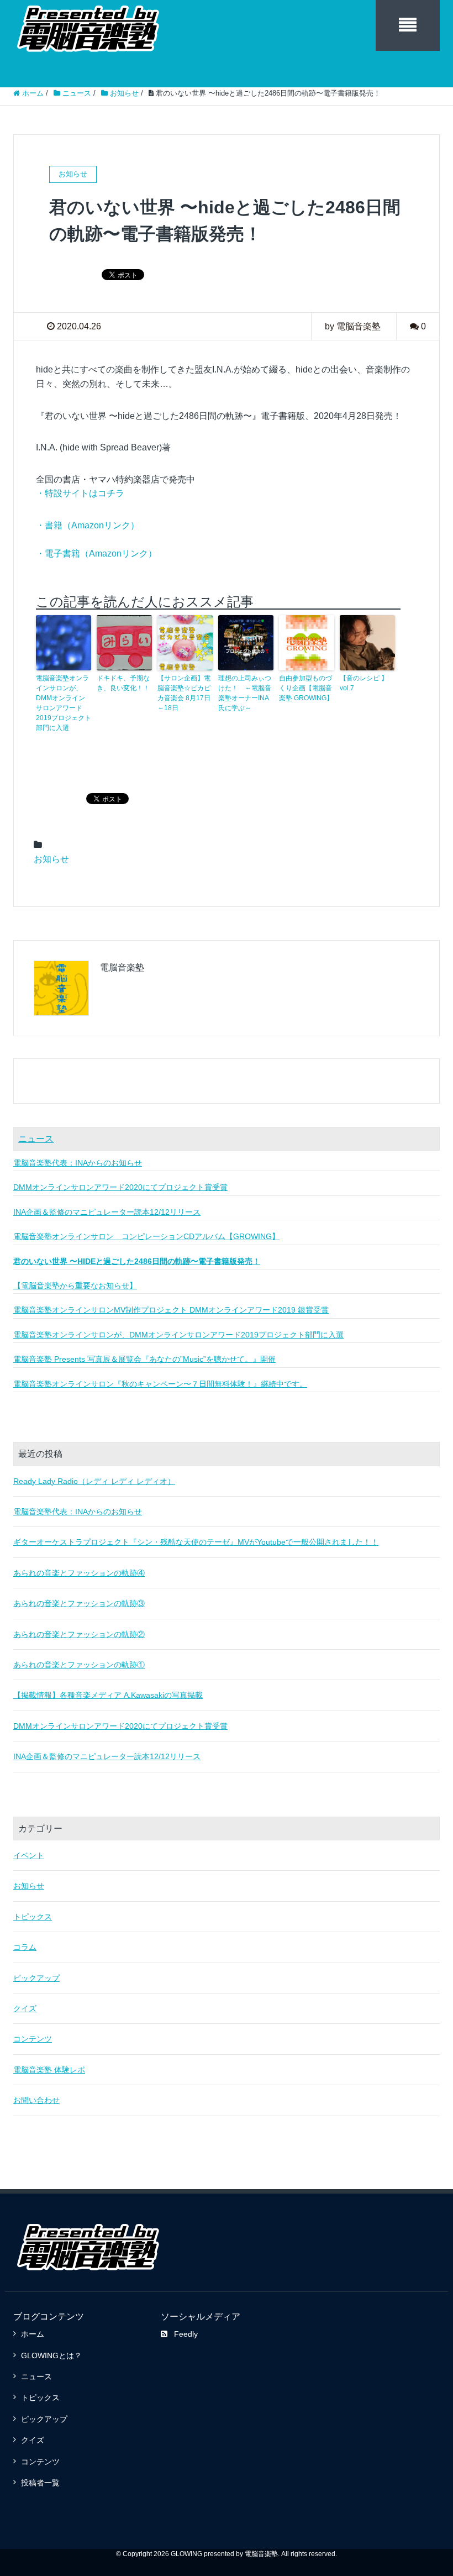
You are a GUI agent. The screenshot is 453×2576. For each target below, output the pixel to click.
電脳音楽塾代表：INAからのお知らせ (78, 1163)
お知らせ (51, 859)
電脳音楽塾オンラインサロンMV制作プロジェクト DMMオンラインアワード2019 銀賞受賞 (171, 1310)
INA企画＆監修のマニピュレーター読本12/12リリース (107, 1212)
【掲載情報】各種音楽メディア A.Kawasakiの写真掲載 (108, 1695)
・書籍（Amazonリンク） (88, 525)
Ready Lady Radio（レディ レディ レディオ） (94, 1481)
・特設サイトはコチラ (80, 493)
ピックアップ (36, 1978)
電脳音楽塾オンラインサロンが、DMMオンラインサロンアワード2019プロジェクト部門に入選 (64, 703)
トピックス (33, 1917)
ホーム (33, 2334)
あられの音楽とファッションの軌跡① (79, 1665)
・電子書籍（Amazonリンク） (96, 554)
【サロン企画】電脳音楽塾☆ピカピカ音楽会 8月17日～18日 (184, 693)
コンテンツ (33, 2039)
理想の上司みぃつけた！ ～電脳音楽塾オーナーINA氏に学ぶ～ (245, 693)
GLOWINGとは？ (51, 2355)
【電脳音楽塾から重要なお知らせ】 (75, 1286)
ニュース (36, 1139)
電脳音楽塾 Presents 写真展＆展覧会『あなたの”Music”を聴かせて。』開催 (144, 1359)
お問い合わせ (36, 2100)
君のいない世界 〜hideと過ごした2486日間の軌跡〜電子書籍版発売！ (137, 1261)
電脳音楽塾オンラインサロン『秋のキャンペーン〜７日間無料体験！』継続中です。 (160, 1384)
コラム (25, 1947)
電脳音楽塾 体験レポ (49, 2070)
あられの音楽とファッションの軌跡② (79, 1634)
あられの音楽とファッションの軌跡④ (79, 1573)
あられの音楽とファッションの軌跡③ (79, 1603)
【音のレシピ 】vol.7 (364, 683)
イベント (29, 1855)
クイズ (25, 2008)
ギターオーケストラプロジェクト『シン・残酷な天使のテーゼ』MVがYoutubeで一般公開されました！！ (196, 1542)
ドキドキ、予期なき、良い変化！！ (123, 683)
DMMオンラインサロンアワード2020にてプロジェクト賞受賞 (120, 1187)
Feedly (186, 2334)
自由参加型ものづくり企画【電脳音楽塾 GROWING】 (306, 688)
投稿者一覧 (40, 2483)
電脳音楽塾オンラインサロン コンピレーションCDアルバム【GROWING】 (146, 1236)
